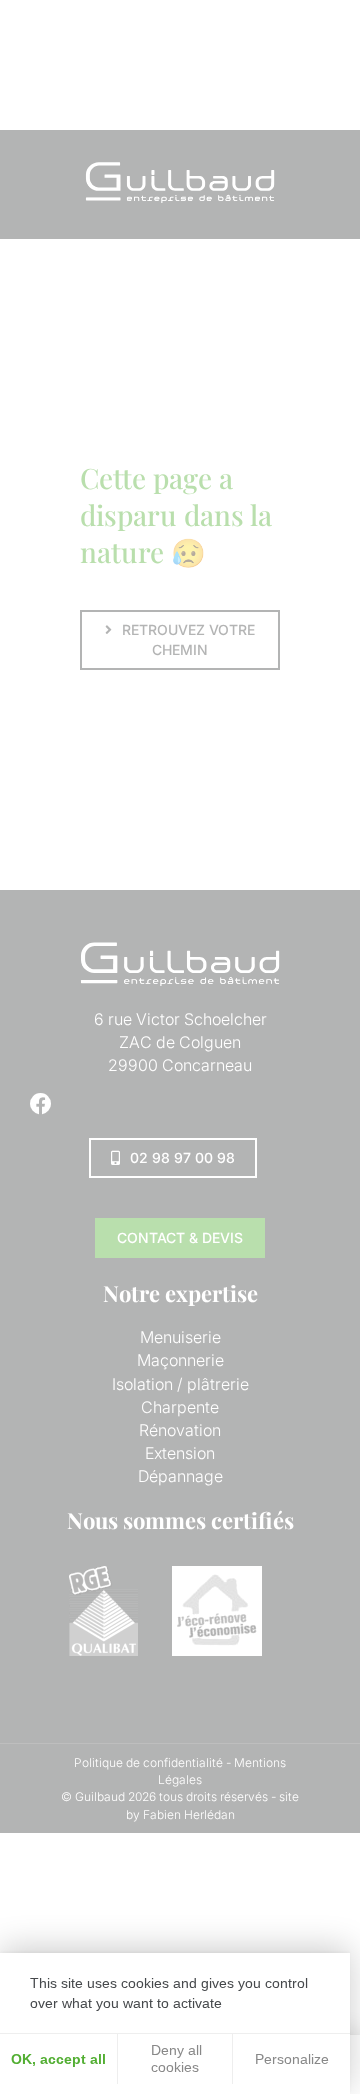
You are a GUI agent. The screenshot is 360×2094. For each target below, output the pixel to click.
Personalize (292, 2059)
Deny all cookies (174, 2058)
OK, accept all (58, 2059)
